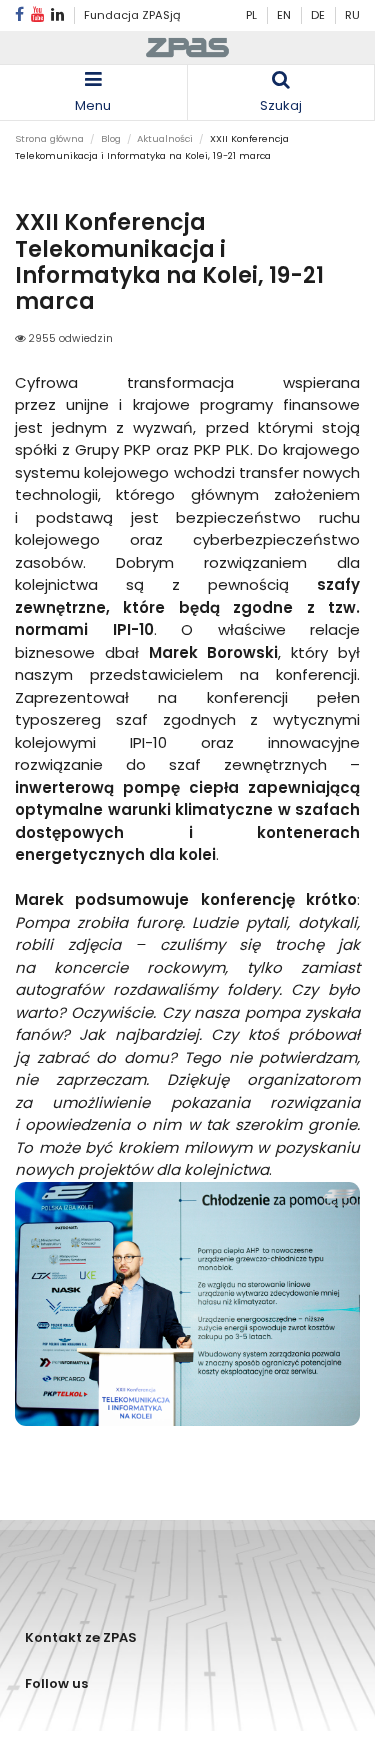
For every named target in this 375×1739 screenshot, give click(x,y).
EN (285, 15)
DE (319, 15)
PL (251, 15)
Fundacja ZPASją (132, 15)
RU (352, 15)
